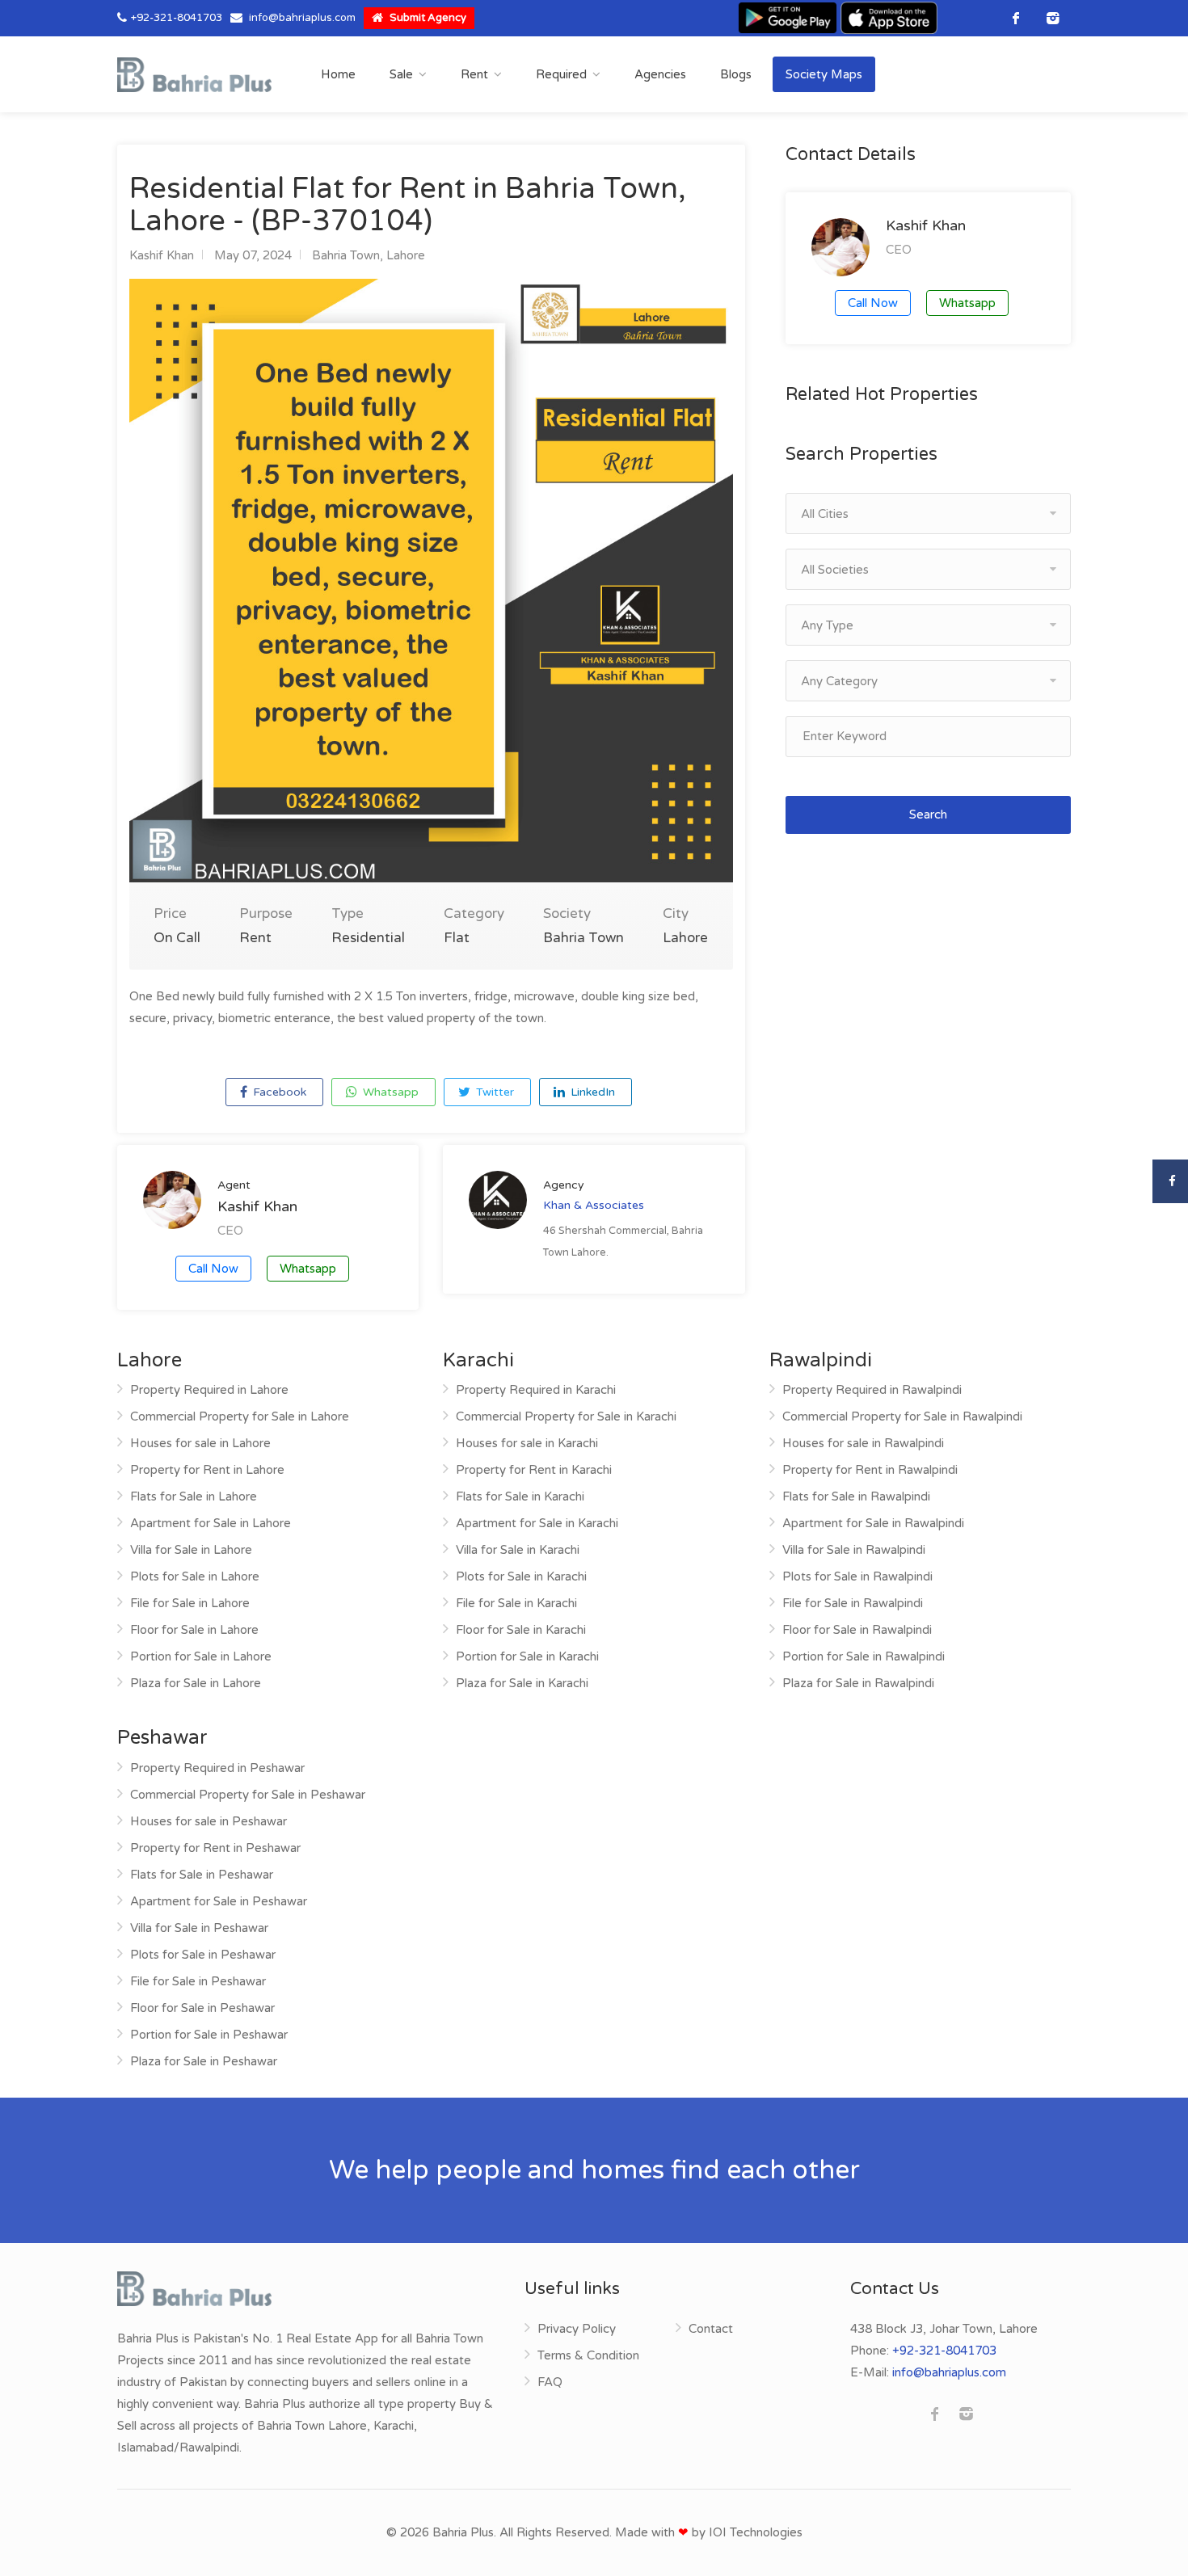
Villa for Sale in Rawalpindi (854, 1550)
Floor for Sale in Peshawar (202, 2008)
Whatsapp (389, 1092)
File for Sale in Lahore (190, 1603)
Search (928, 814)
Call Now (213, 1269)
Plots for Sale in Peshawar (203, 1955)
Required (561, 74)
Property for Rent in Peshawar (215, 1848)
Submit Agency (427, 18)
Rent (474, 74)
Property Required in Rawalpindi (872, 1390)
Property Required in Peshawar (217, 1768)
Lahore (406, 255)
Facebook (278, 1092)
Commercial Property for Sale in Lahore (240, 1416)
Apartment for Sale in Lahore (211, 1523)
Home (338, 74)
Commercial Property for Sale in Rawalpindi (902, 1416)
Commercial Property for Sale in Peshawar (248, 1795)
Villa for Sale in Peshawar (199, 1928)
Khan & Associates (594, 1205)
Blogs (736, 74)
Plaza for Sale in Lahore (196, 1683)
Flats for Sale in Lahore (194, 1496)
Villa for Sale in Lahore (191, 1550)
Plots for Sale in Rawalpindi (857, 1576)
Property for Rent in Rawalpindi (870, 1470)
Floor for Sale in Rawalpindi (857, 1630)
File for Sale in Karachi (516, 1603)
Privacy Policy (577, 2329)
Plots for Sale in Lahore (195, 1576)
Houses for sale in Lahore (200, 1443)
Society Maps (824, 74)
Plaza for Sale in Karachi (522, 1683)
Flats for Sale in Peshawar (202, 1875)
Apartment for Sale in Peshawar (219, 1901)
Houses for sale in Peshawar (209, 1821)
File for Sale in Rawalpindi (853, 1603)
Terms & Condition (588, 2355)
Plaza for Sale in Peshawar (204, 2061)
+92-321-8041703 (177, 18)
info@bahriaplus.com (302, 18)
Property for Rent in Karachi (534, 1470)
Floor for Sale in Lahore (194, 1630)
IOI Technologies (756, 2532)
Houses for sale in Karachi (527, 1443)
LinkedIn (591, 1092)
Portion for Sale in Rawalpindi (864, 1656)
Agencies (660, 74)
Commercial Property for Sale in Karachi (566, 1416)
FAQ (550, 2382)
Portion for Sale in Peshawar (209, 2035)
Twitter (493, 1092)
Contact (711, 2329)
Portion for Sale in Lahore (201, 1656)
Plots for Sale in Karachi (521, 1576)
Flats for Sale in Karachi (520, 1496)
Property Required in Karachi (536, 1390)
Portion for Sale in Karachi (527, 1656)
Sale (401, 74)
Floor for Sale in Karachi (521, 1630)
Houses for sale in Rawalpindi (863, 1443)
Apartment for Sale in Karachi (537, 1523)
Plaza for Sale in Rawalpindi (858, 1683)
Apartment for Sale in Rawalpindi (873, 1523)
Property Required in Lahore (209, 1390)
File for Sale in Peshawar (198, 1981)
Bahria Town (346, 255)
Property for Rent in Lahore (207, 1470)
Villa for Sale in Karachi (518, 1550)
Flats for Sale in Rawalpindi (856, 1496)
